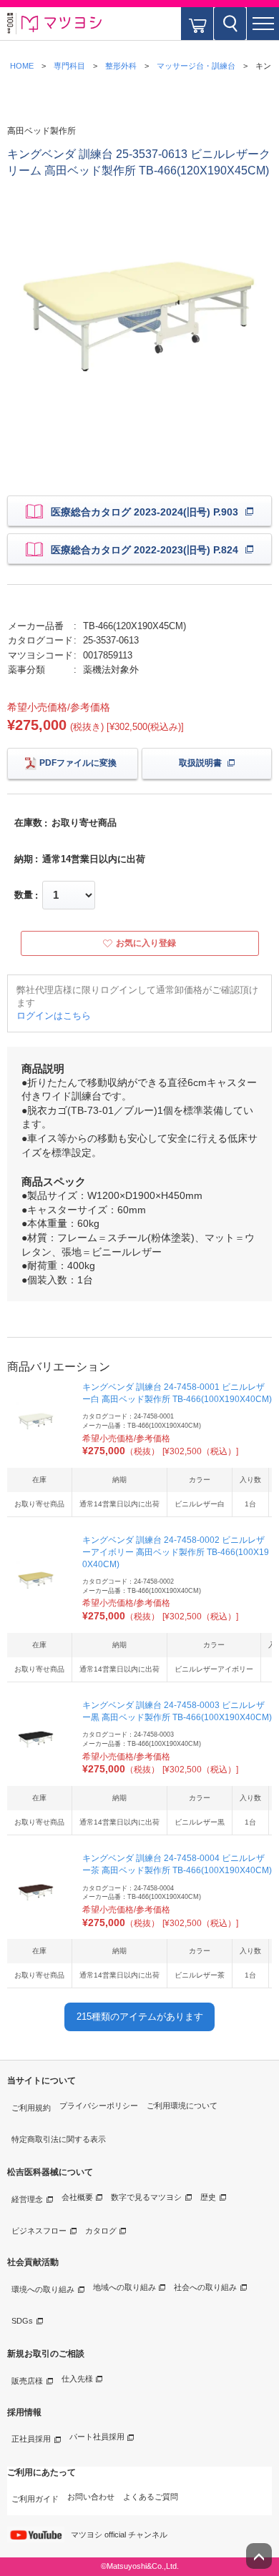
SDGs (22, 2321)
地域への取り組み (124, 2287)
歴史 (208, 2197)
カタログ (101, 2231)
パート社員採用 (97, 2437)
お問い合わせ (91, 2497)
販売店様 (27, 2381)
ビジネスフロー (39, 2231)
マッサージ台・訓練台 (196, 66)
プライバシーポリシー (99, 2106)
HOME (22, 66)
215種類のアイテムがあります (140, 2017)
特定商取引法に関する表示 (59, 2139)
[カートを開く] (197, 24)
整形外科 (121, 66)
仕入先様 (77, 2379)
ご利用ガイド (35, 2499)
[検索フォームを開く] (230, 24)
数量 (24, 895)
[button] (263, 24)
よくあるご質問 (151, 2497)
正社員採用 (31, 2439)
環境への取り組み (43, 2289)
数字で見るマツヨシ (146, 2197)
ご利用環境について (182, 2106)
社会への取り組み (205, 2287)
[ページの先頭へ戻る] (259, 2556)
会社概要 (77, 2197)
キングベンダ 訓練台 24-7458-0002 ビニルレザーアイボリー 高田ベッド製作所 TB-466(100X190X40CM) (176, 1552)
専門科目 (69, 66)
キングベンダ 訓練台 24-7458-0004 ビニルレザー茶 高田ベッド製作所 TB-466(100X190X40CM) (177, 1864)
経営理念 (27, 2199)
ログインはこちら (54, 1016)
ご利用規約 (31, 2108)
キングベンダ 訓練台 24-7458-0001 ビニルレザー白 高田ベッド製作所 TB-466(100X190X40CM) (177, 1393)
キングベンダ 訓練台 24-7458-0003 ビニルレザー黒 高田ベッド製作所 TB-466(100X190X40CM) (177, 1711)
